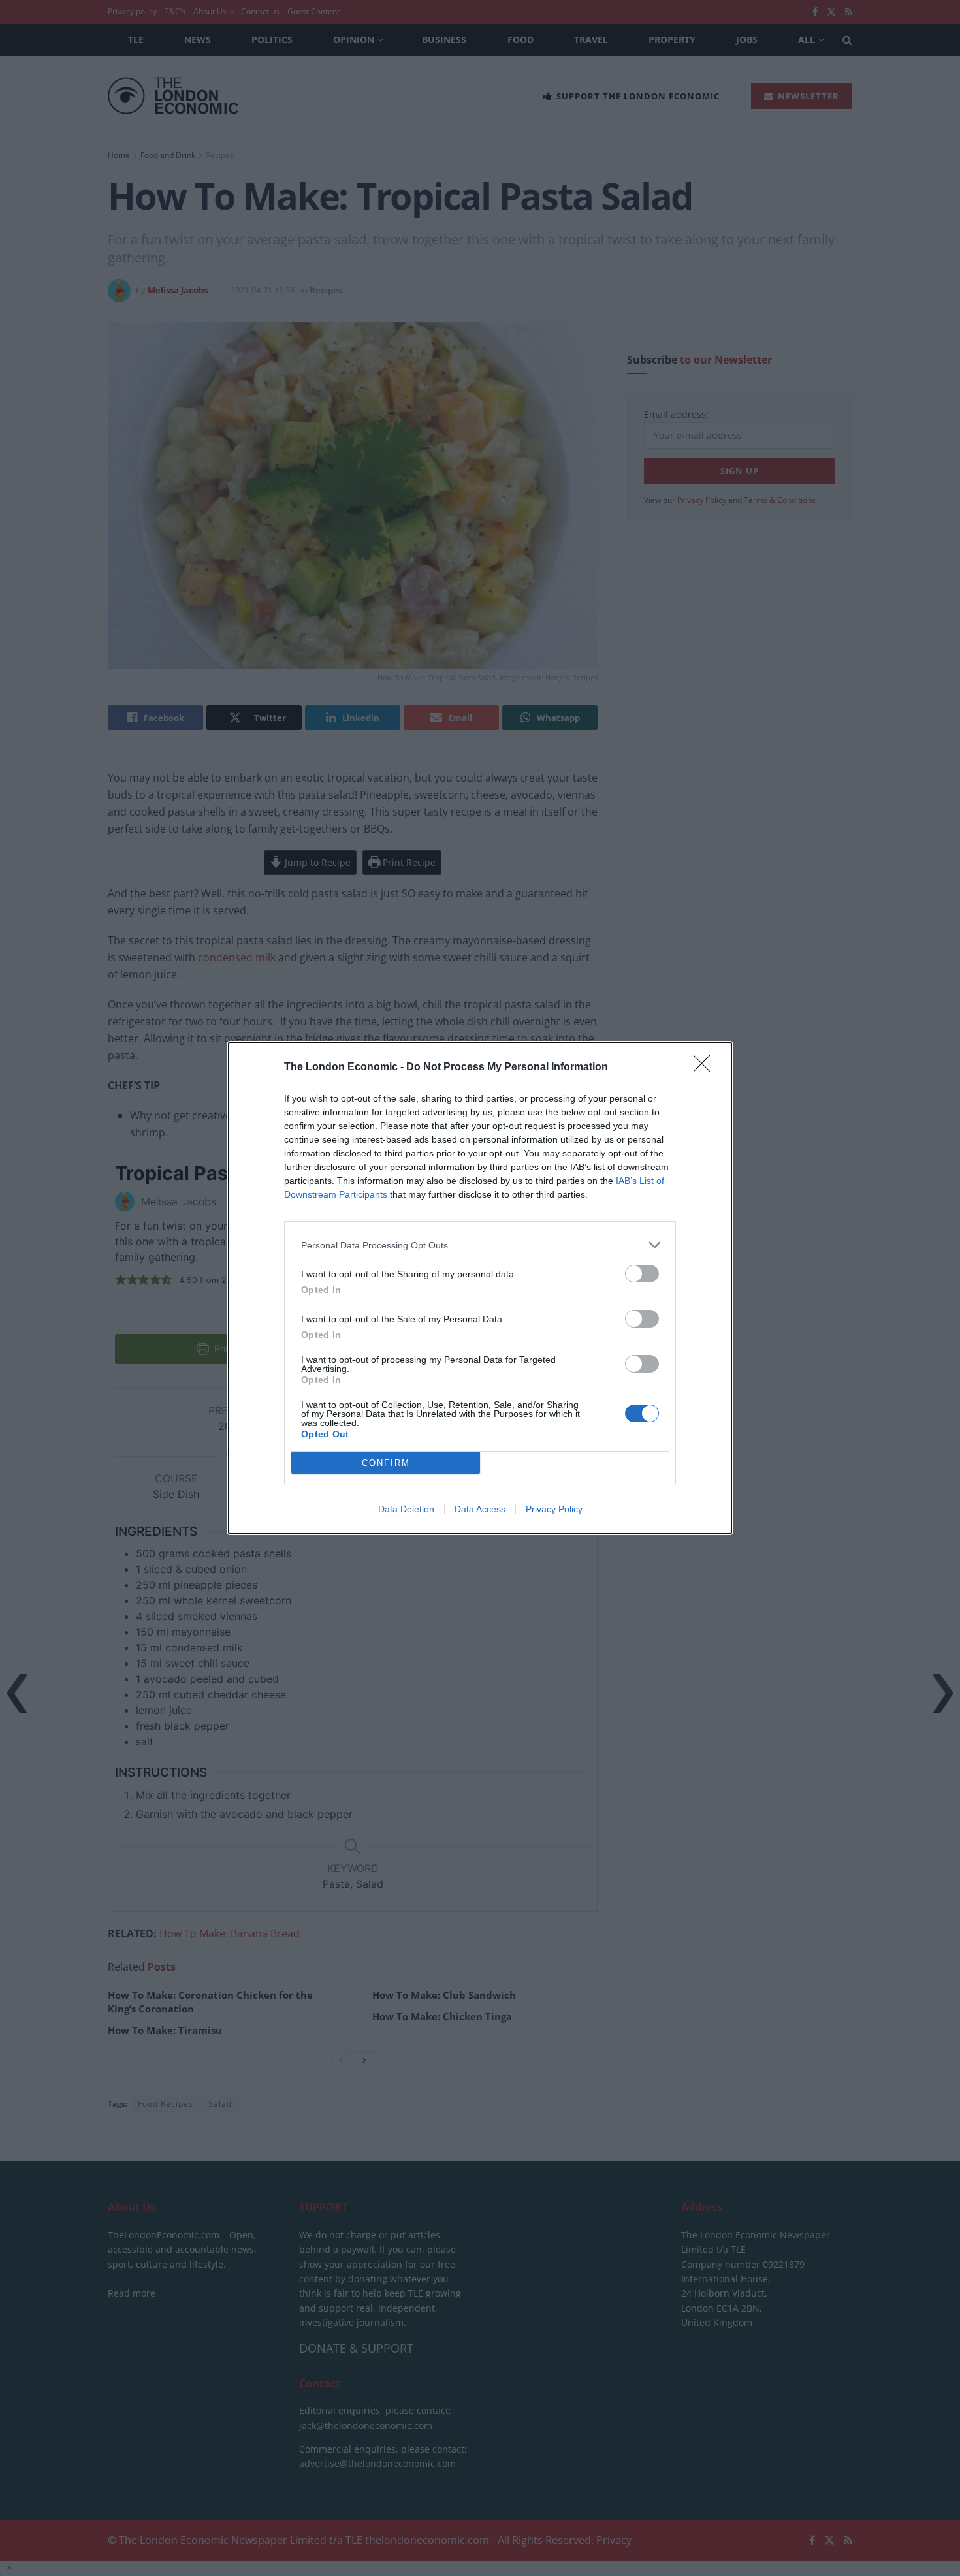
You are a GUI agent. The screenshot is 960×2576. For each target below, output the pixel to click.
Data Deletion (406, 1509)
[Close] (706, 1068)
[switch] (642, 1274)
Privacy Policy (554, 1509)
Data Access (480, 1509)
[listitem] (480, 1245)
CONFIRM (386, 1463)
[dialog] (480, 1288)
